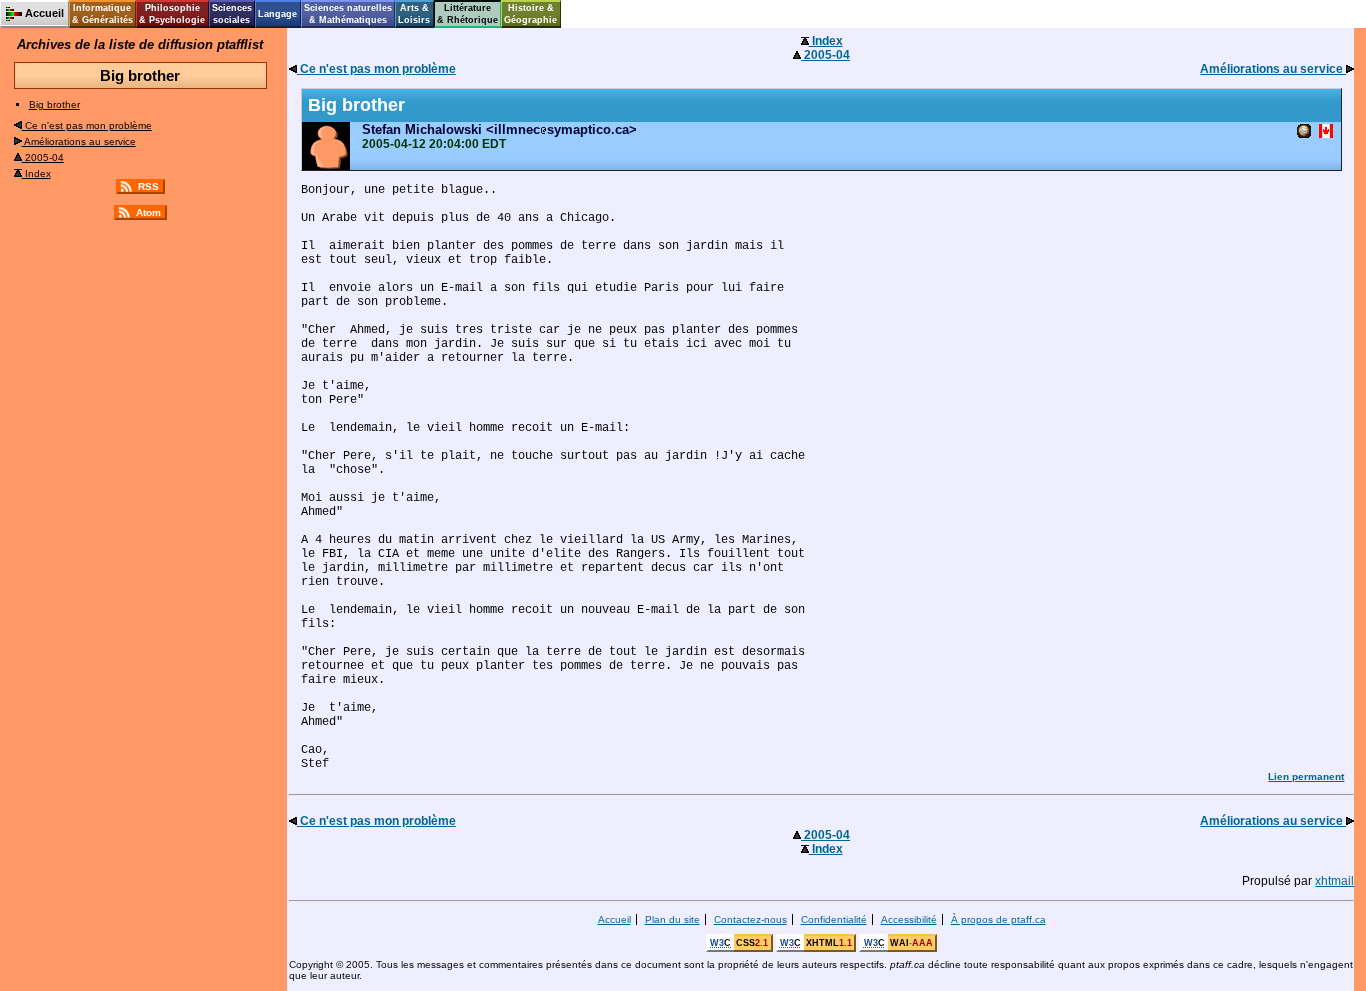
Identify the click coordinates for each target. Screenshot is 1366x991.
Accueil (614, 919)
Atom (148, 212)
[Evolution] (1304, 132)
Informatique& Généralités (102, 14)
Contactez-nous (750, 919)
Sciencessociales (232, 14)
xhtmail (1334, 881)
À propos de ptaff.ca (998, 919)
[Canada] (1326, 132)
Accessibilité (909, 919)
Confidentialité (834, 919)
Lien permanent (1306, 776)
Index (36, 173)
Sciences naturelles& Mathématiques (348, 14)
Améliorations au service (79, 141)
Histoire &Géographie (530, 14)
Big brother (54, 104)
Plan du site (672, 919)
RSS (148, 186)
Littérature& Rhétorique (467, 14)
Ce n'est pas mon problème (87, 125)
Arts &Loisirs (414, 14)
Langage (277, 14)
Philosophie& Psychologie (172, 14)
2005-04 (43, 157)
